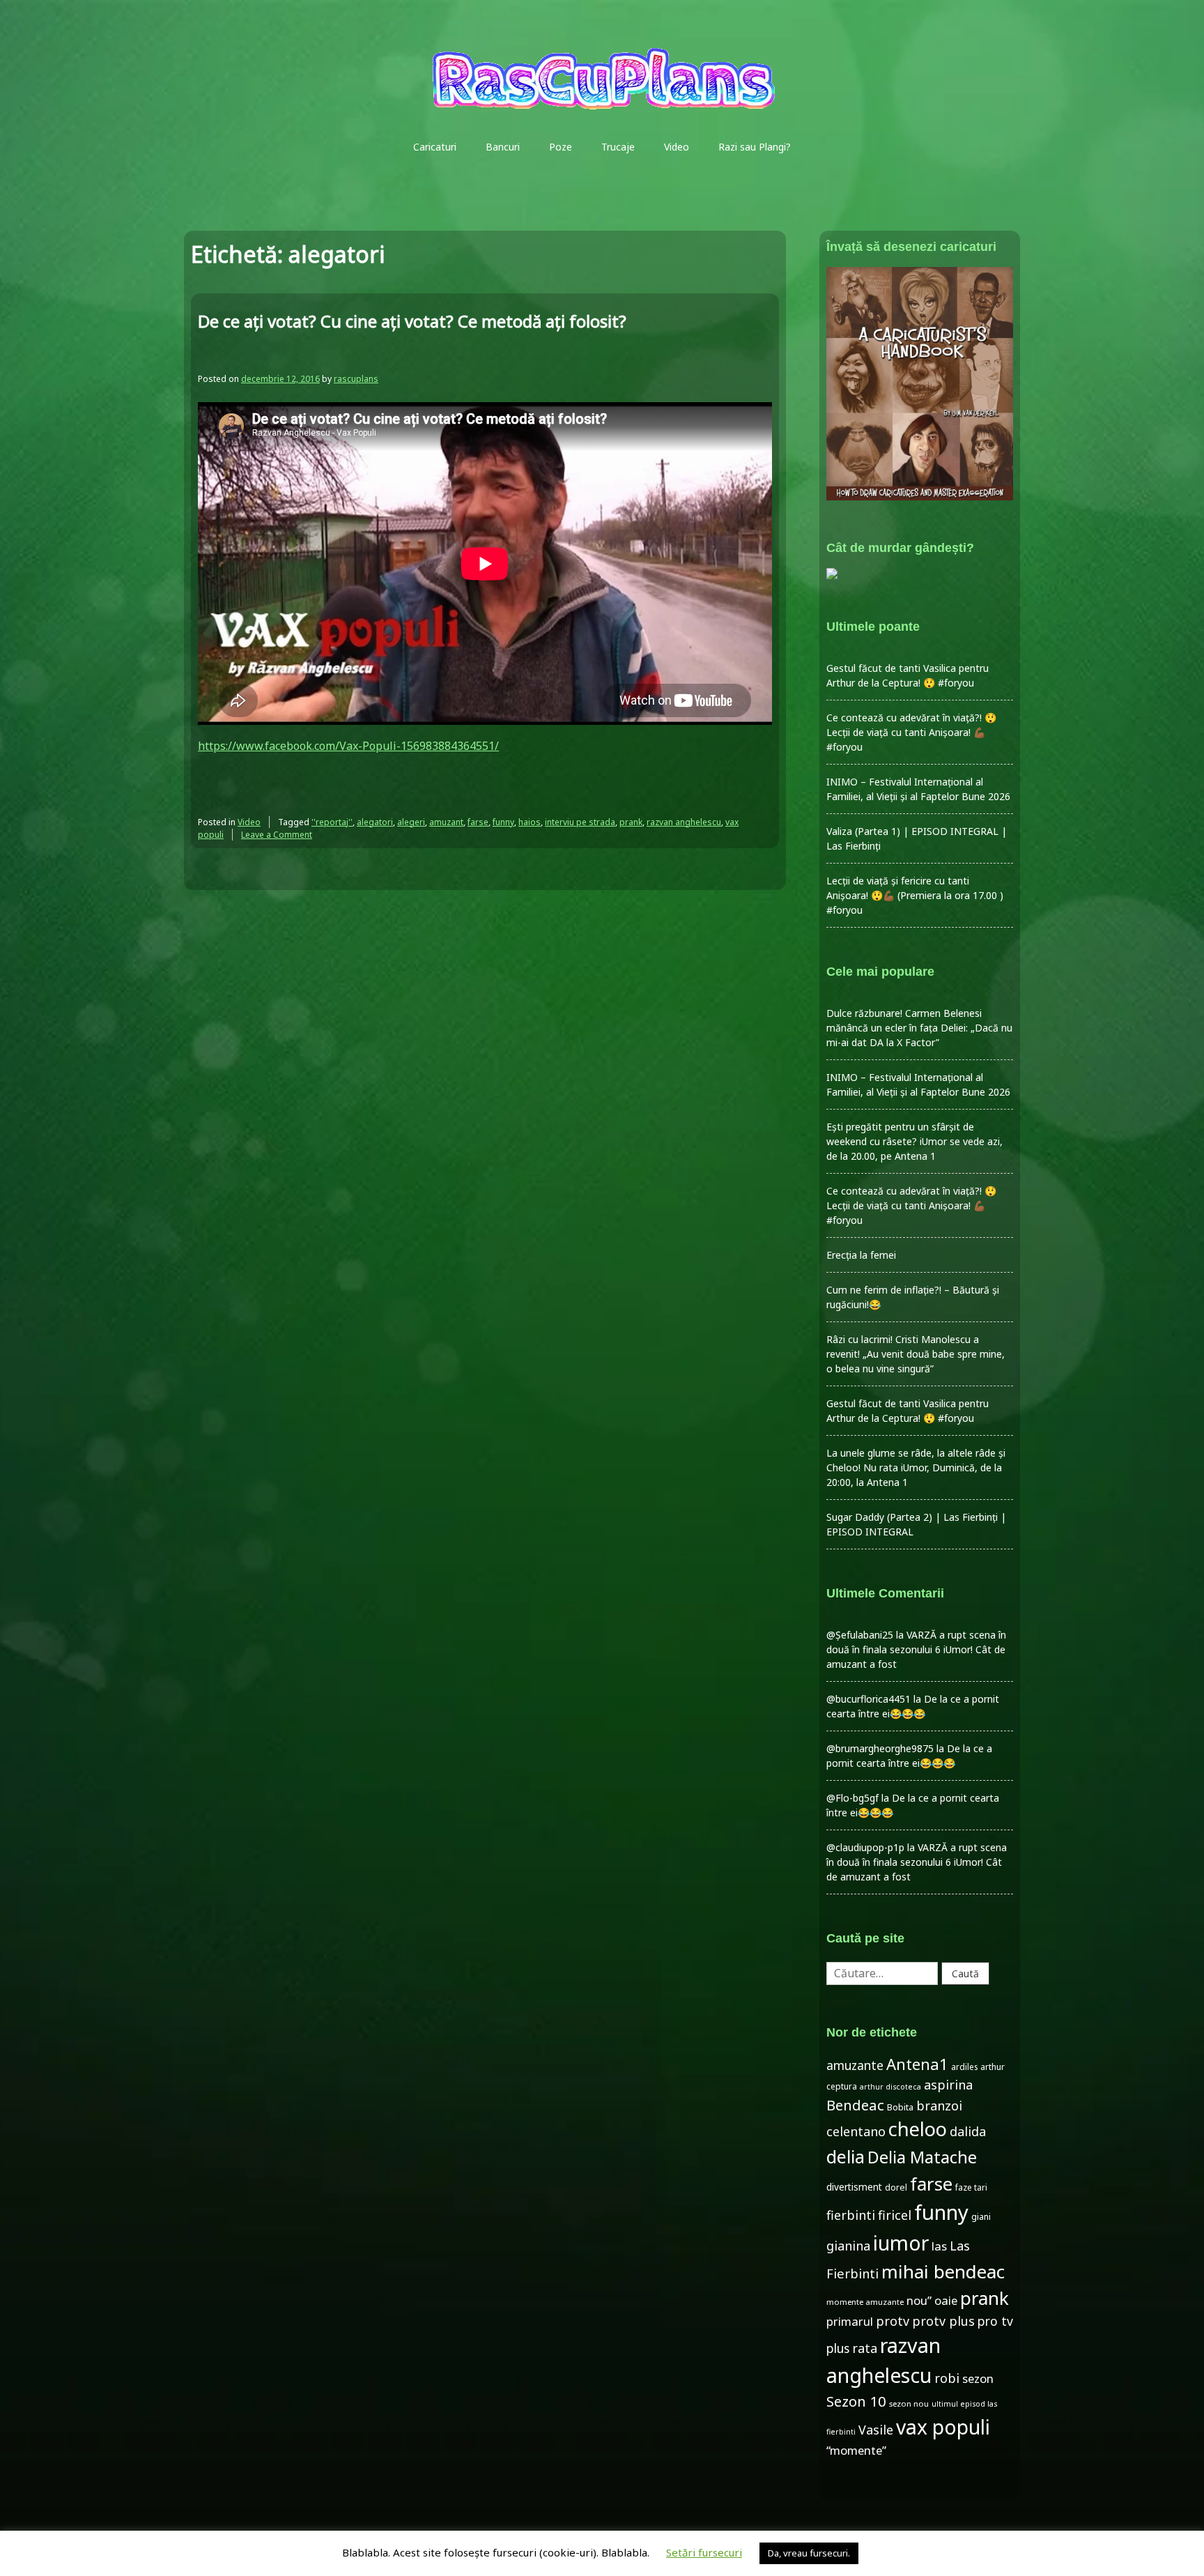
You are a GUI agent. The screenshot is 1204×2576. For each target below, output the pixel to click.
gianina (848, 2246)
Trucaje (618, 147)
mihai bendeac (943, 2271)
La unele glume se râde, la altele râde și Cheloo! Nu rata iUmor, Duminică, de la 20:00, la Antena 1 (916, 1467)
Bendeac (855, 2105)
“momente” (856, 2450)
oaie (946, 2300)
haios (530, 822)
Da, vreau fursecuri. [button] (809, 2553)
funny (503, 822)
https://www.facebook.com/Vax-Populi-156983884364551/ (348, 746)
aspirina (948, 2085)
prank (631, 822)
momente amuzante (865, 2302)
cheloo (918, 2129)
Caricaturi (435, 147)
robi (947, 2378)
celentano (856, 2131)
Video (677, 147)
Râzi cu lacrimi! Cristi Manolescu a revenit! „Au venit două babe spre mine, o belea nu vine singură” (916, 1354)
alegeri (411, 822)
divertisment (854, 2187)
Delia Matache (922, 2157)
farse (478, 822)
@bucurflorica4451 (869, 1699)
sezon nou (909, 2403)
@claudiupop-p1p (865, 1847)
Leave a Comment (277, 835)
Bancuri (503, 147)
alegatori (375, 822)
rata (865, 2348)
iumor (901, 2242)
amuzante (855, 2065)
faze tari (971, 2187)
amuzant (446, 822)
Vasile (876, 2430)
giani (981, 2217)
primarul (850, 2321)
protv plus (943, 2321)
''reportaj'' (332, 822)
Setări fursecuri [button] (704, 2552)
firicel (895, 2215)
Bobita (900, 2107)
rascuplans (356, 379)
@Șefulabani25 (860, 1635)
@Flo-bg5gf (852, 1798)
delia (846, 2156)
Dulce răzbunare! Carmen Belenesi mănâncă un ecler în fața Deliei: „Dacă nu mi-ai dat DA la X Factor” (919, 1028)
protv (893, 2321)
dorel (896, 2187)
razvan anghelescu (684, 822)
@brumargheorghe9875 (880, 1748)
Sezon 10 (856, 2401)
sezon (978, 2378)
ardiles (964, 2067)
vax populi (943, 2427)
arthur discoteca (890, 2087)
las (939, 2246)
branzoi (939, 2106)
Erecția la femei (861, 1255)
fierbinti (851, 2215)
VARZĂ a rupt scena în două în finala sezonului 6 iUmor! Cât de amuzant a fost (916, 1649)
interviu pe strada (580, 822)
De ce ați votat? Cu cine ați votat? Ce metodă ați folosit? (412, 321)
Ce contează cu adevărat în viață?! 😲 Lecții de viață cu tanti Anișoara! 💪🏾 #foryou (911, 732)
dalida (968, 2131)
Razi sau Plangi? (755, 147)
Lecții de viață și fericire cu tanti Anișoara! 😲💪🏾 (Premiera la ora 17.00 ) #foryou (915, 895)
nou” (919, 2300)
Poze (561, 147)
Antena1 (917, 2064)
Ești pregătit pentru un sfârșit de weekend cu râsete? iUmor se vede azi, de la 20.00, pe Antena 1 (914, 1141)
